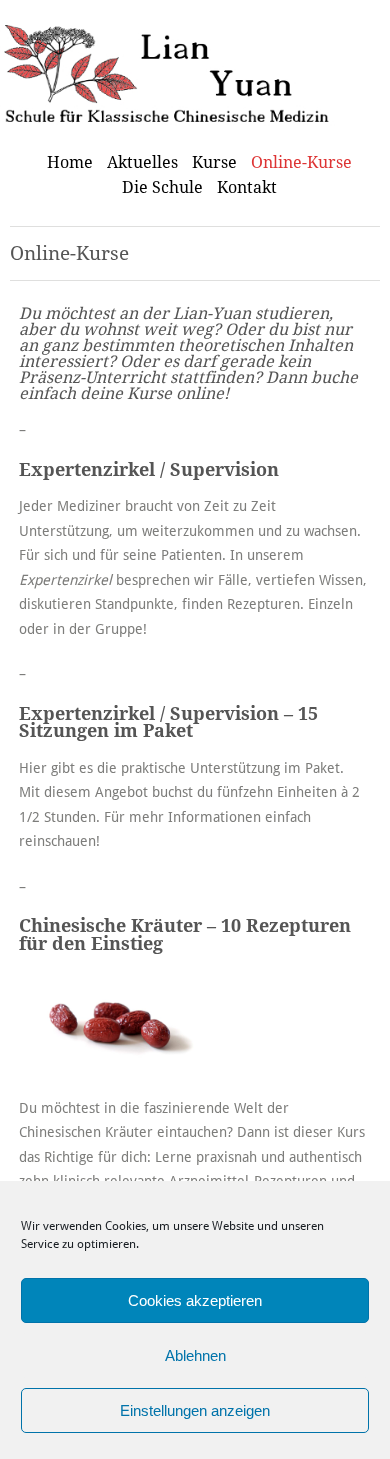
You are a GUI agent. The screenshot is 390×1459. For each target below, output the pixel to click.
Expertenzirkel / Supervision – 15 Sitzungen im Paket (168, 723)
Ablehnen (195, 1355)
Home (70, 162)
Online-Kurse (301, 162)
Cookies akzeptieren (195, 1300)
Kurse (214, 162)
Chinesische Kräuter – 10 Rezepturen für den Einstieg (185, 935)
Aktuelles (142, 162)
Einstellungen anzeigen (195, 1410)
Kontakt (247, 187)
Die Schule (162, 187)
